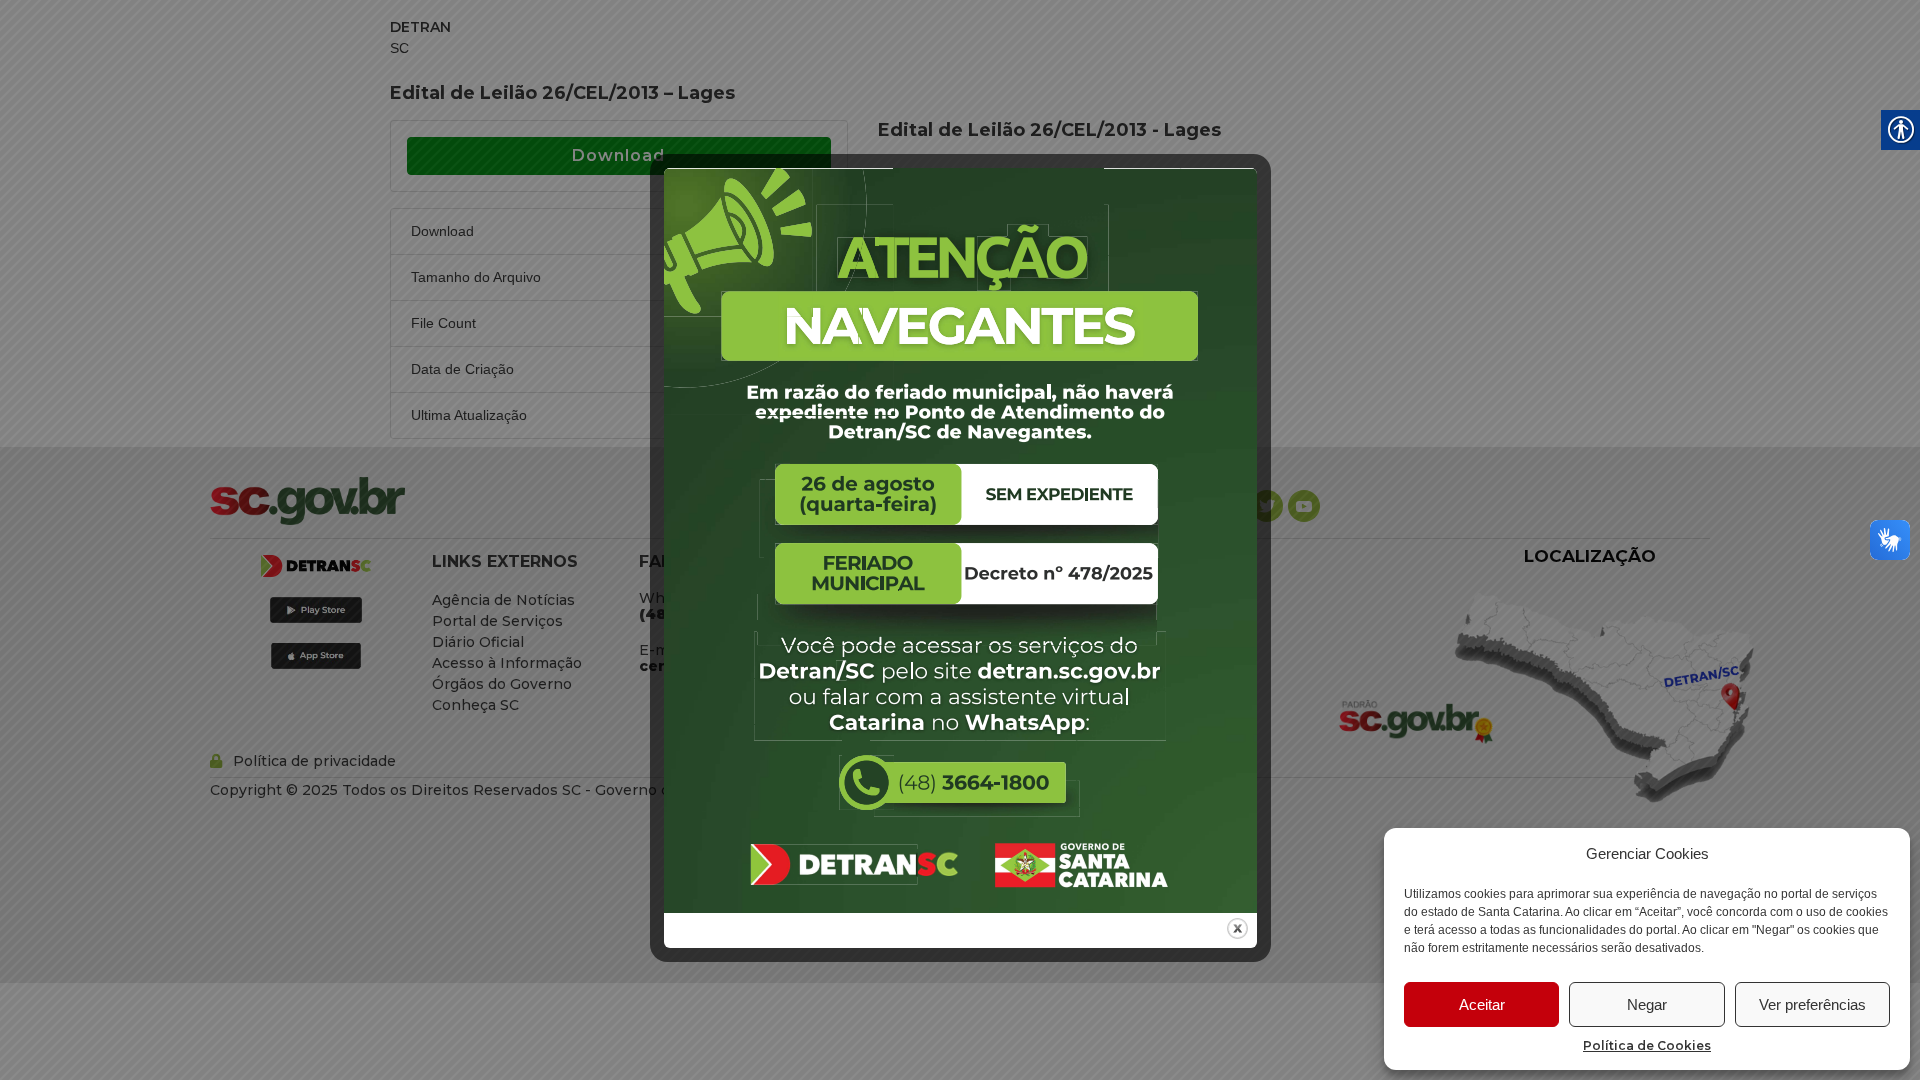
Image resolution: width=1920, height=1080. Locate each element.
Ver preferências (1812, 1004)
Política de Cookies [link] (1647, 1045)
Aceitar (1482, 1004)
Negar (1647, 1004)
